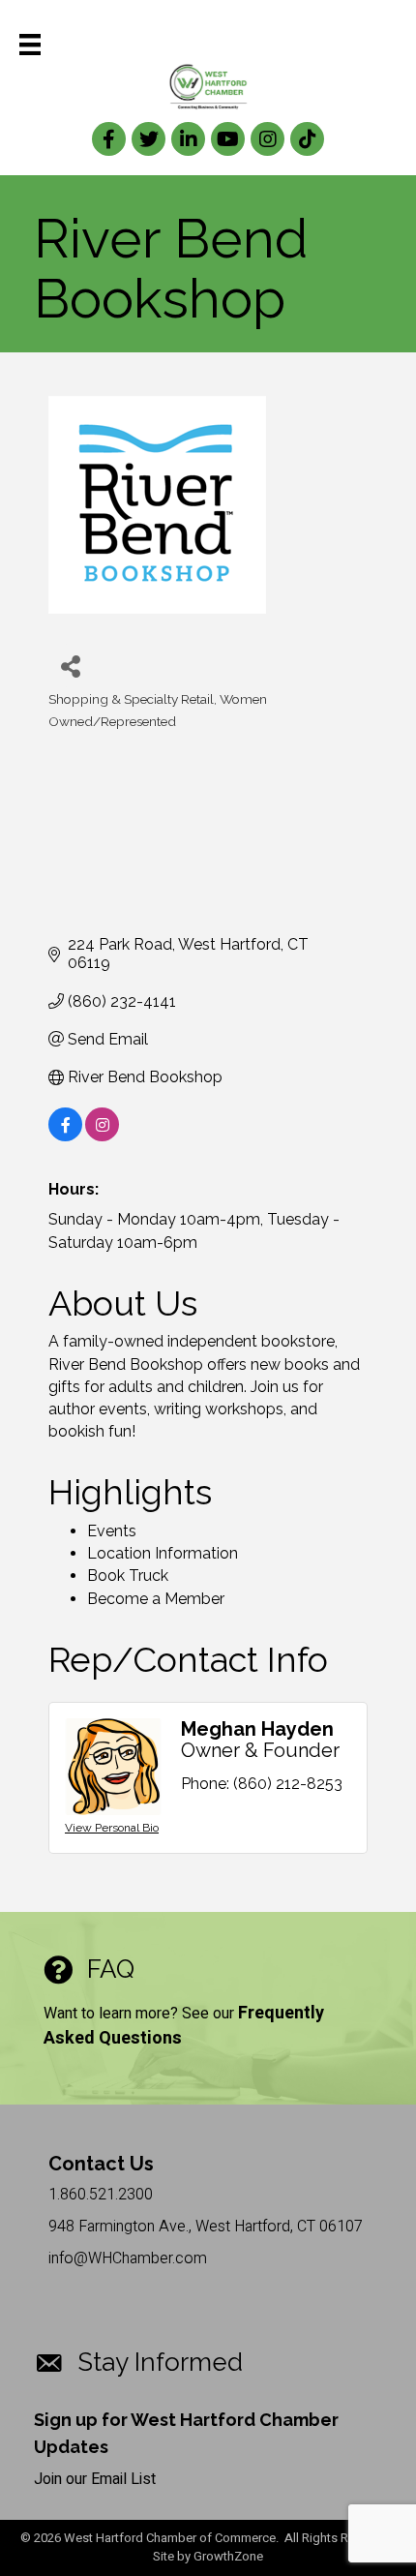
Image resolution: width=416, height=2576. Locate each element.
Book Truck (128, 1576)
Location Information (163, 1553)
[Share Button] (70, 666)
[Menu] (30, 45)
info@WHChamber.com (128, 2258)
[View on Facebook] (65, 1136)
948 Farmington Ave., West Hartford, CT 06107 (206, 2227)
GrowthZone (228, 2556)
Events (112, 1531)
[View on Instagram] (102, 1136)
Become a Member (156, 1599)
